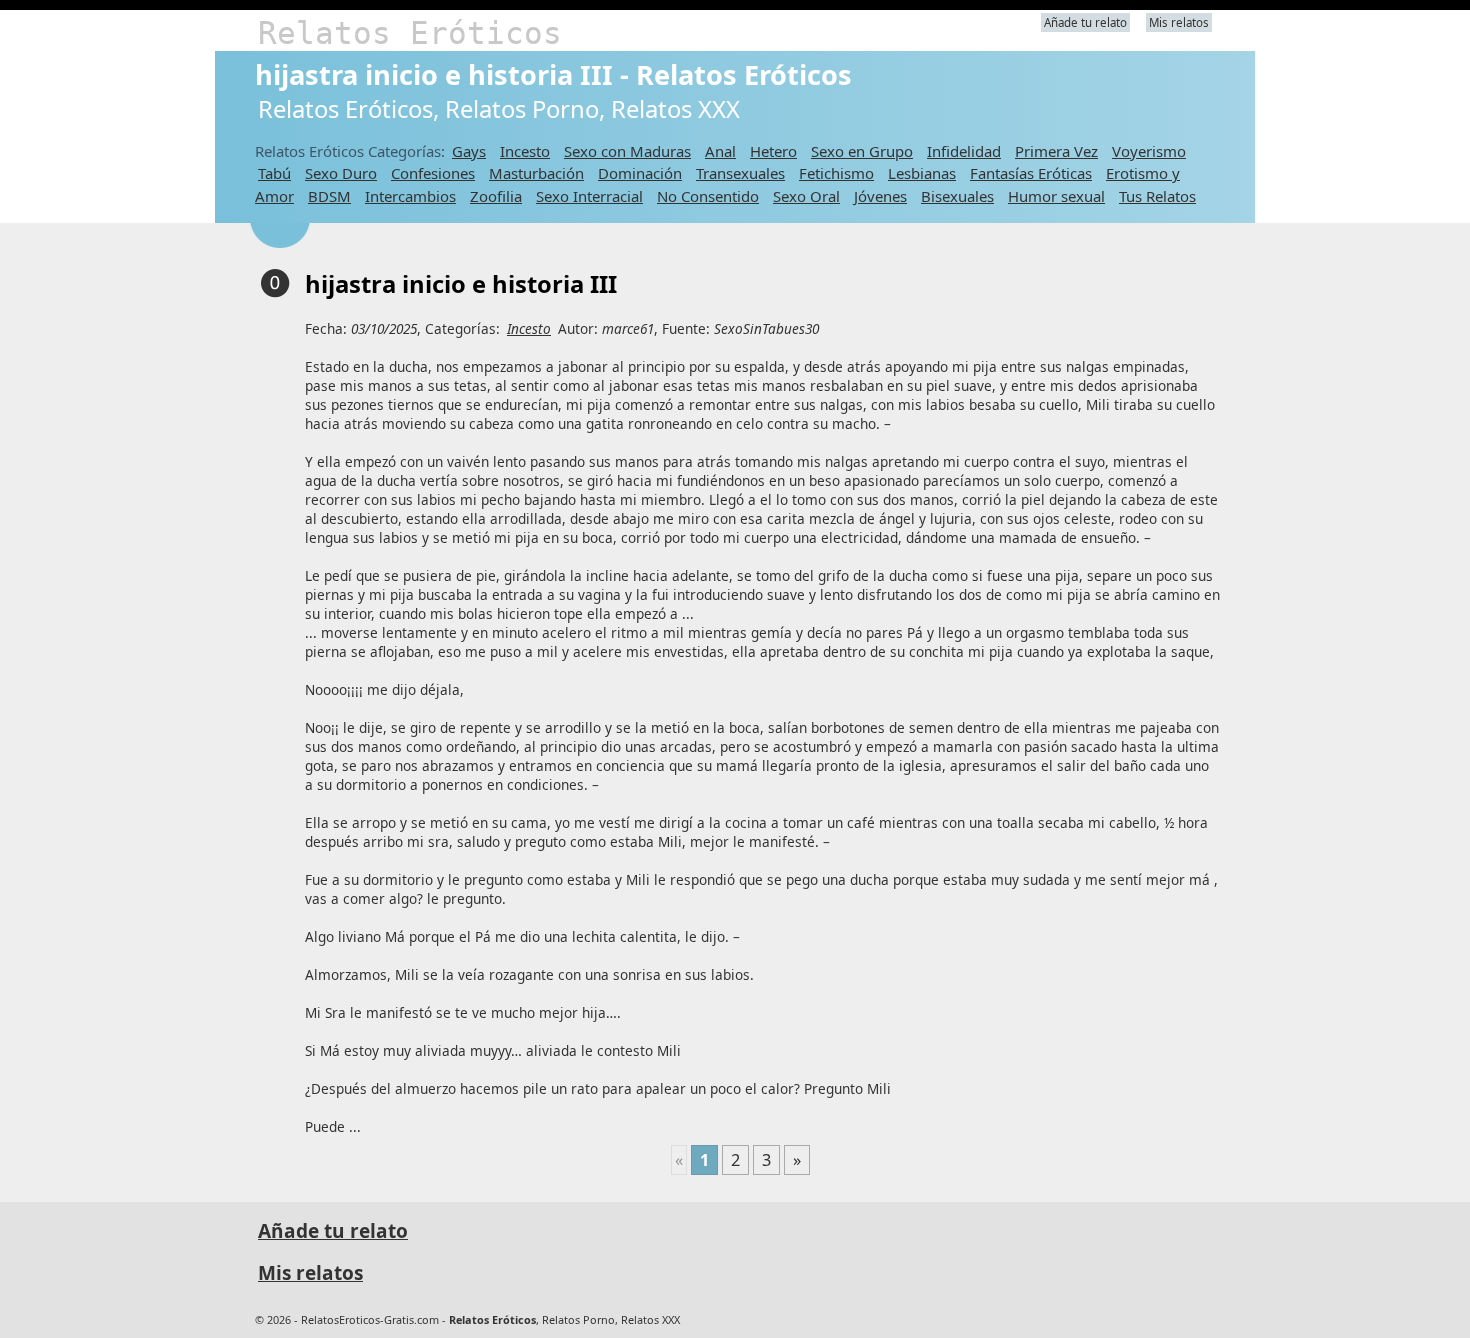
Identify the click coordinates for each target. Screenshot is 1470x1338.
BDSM (329, 196)
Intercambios (410, 196)
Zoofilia (496, 196)
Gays (469, 151)
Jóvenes (880, 196)
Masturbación (536, 173)
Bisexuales (957, 196)
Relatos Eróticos (410, 33)
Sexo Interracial (589, 196)
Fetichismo (836, 173)
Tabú (274, 173)
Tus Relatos (1157, 196)
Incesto (525, 151)
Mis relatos (1179, 22)
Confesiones (433, 173)
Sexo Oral (806, 196)
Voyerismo (1149, 151)
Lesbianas (922, 173)
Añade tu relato (1085, 22)
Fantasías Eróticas (1031, 173)
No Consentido (708, 196)
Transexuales (740, 173)
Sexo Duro (341, 173)
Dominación (640, 173)
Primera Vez (1056, 151)
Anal (720, 151)
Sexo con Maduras (627, 151)
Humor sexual (1056, 196)
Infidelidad (964, 151)
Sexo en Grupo (862, 151)
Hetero (773, 151)
